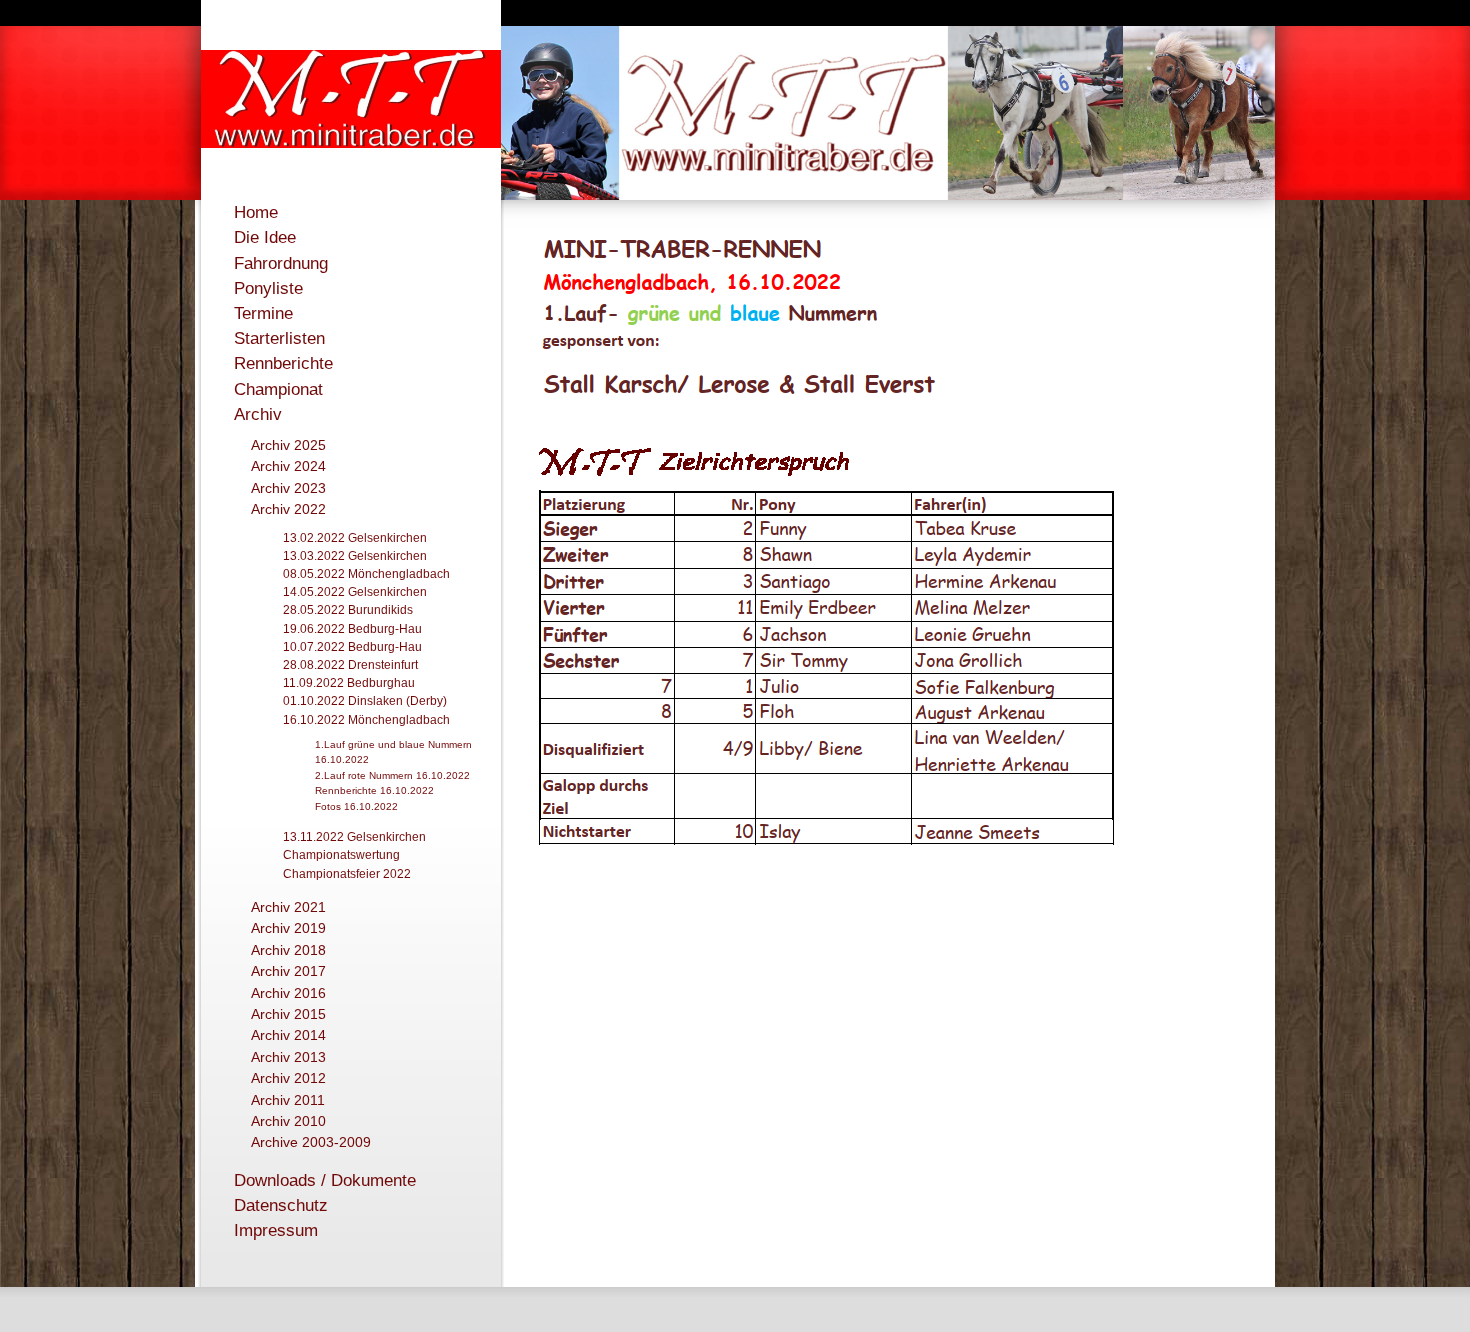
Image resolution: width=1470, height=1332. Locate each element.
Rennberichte (283, 363)
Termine (263, 313)
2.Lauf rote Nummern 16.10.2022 (392, 775)
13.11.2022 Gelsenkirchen (354, 837)
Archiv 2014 (288, 1035)
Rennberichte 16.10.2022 (374, 790)
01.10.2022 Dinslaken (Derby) (365, 701)
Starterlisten (279, 338)
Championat (278, 389)
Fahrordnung (281, 263)
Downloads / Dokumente (325, 1180)
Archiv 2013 (288, 1057)
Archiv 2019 (288, 928)
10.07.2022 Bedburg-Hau (352, 647)
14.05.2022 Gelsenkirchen (355, 592)
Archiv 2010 (288, 1121)
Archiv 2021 (288, 907)
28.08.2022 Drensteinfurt (350, 665)
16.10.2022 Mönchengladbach (366, 720)
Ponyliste (268, 288)
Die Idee (265, 237)
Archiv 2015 (288, 1014)
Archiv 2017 (288, 971)
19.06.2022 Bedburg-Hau (352, 629)
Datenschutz (281, 1205)
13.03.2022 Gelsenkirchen (355, 556)
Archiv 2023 (288, 488)
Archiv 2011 (288, 1100)
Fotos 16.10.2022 (356, 806)
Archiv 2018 (288, 950)
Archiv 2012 (288, 1078)
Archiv (258, 414)
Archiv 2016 (288, 993)
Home (256, 212)
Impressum (276, 1230)
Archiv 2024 (288, 466)
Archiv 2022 (288, 509)
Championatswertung (341, 855)
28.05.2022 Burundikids (348, 610)
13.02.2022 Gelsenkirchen (355, 538)
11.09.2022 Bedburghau (349, 683)
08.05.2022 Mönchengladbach (366, 574)
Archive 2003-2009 (311, 1142)
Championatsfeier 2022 (347, 874)
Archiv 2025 (288, 445)
